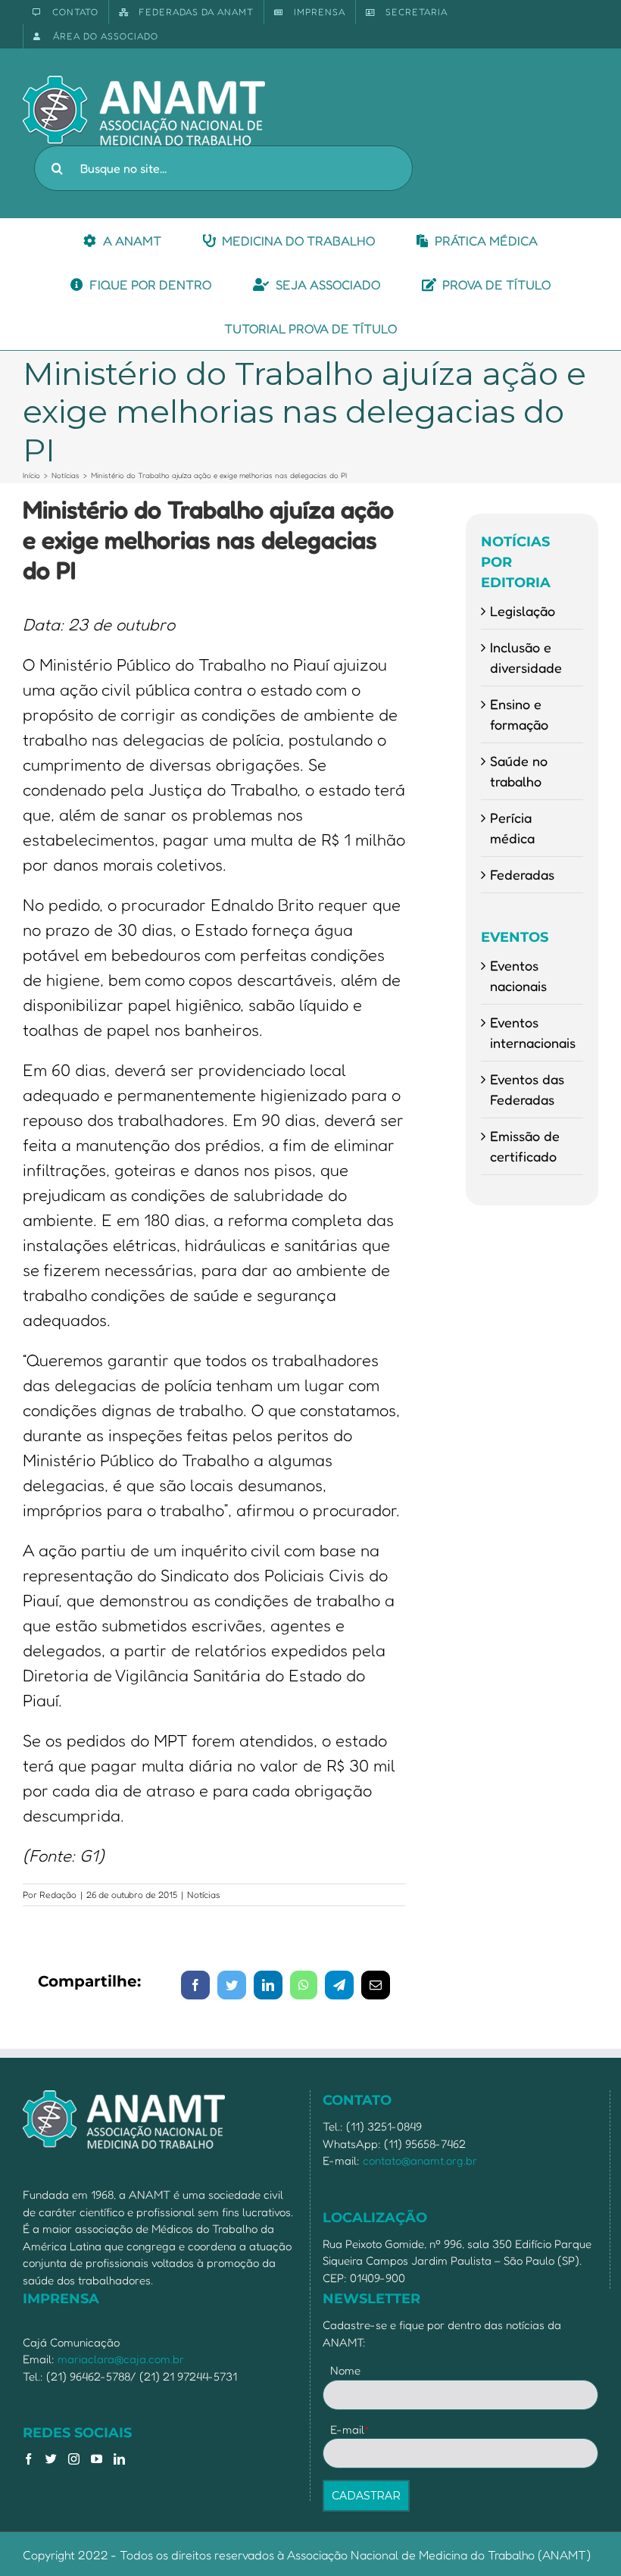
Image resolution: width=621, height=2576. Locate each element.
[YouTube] (97, 2459)
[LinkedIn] (119, 2459)
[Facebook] (28, 2459)
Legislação (523, 611)
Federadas (522, 874)
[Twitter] (51, 2459)
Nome (345, 2370)
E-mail (350, 2429)
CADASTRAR (366, 2496)
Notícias (204, 1894)
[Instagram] (74, 2459)
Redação (58, 1894)
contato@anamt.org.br (420, 2160)
